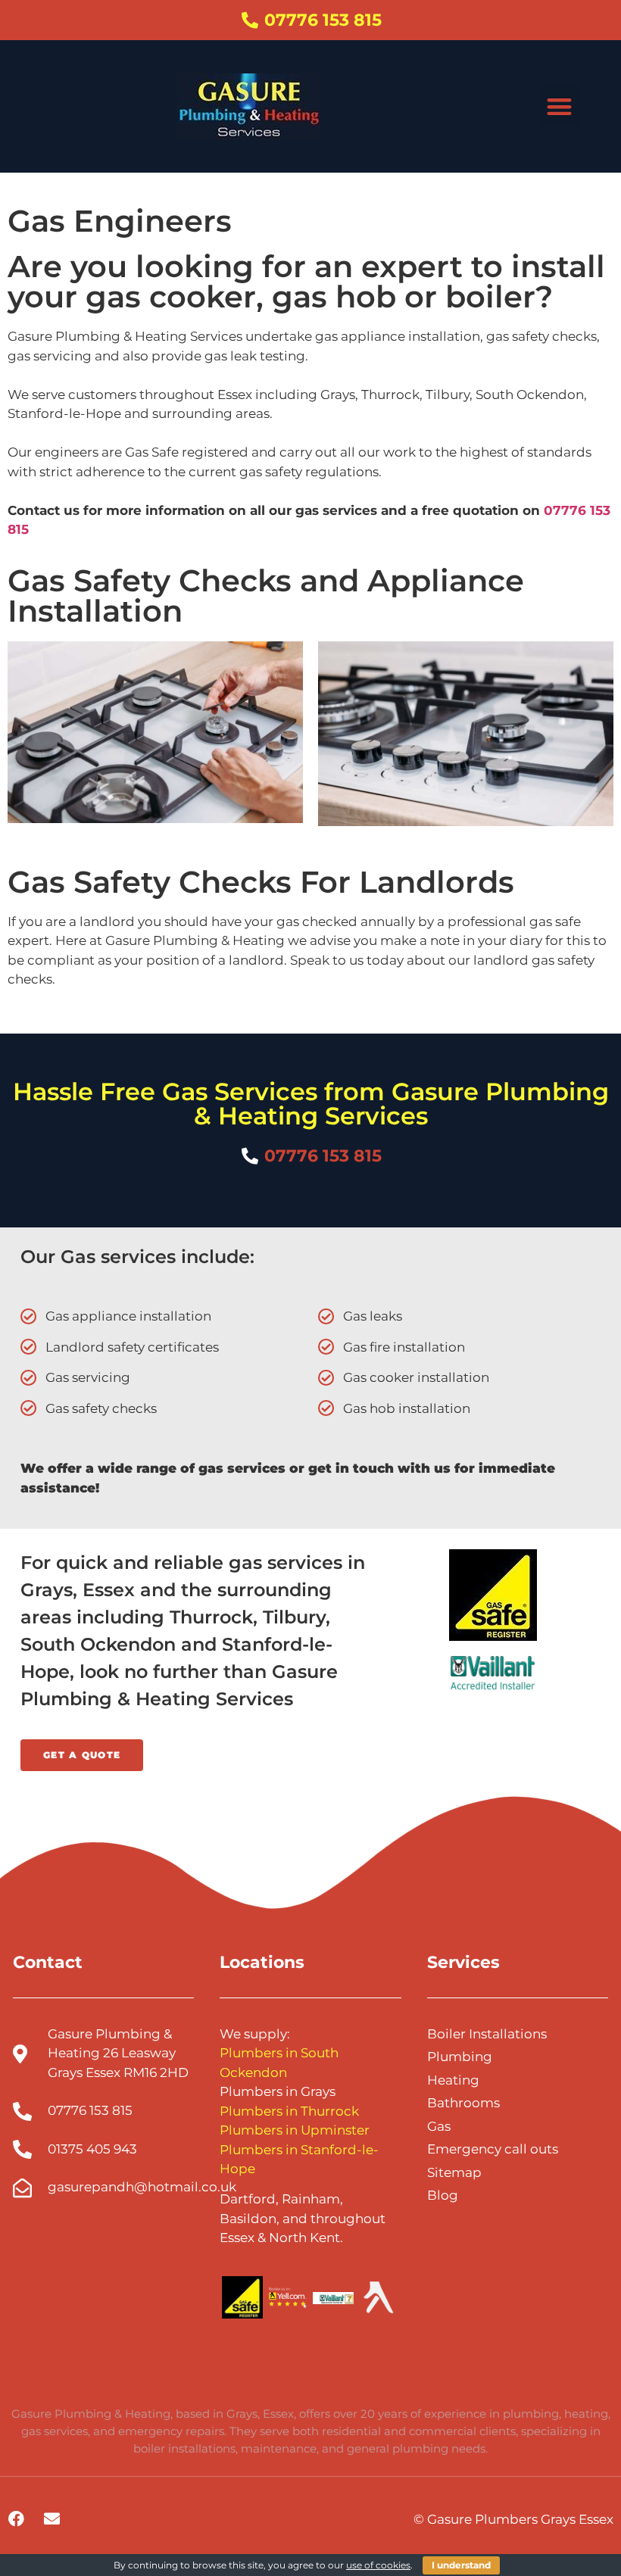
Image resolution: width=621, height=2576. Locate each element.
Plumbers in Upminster (295, 2130)
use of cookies (378, 2565)
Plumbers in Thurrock (289, 2111)
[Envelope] (51, 2518)
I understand (461, 2565)
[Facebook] (16, 2518)
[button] (559, 106)
